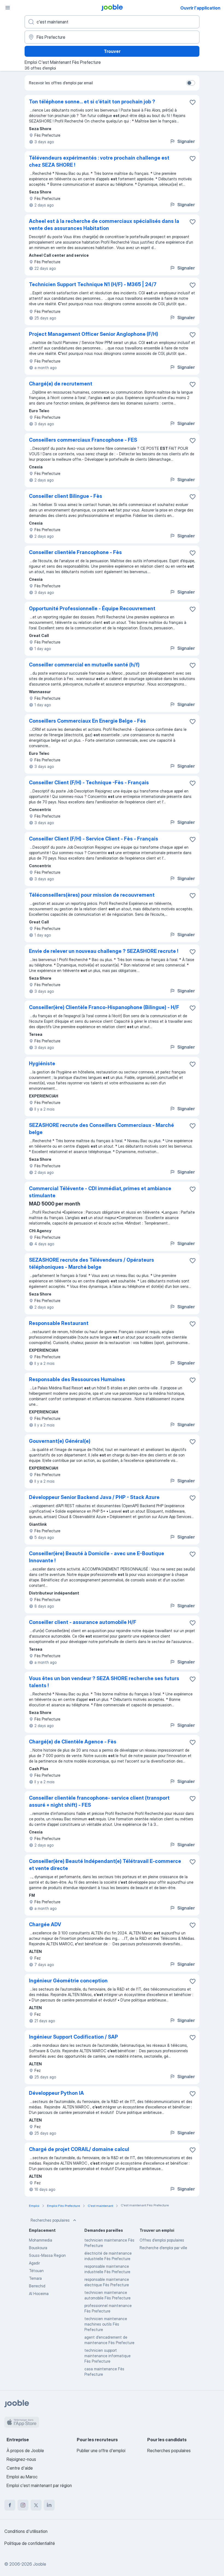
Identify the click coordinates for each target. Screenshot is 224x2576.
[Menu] (8, 8)
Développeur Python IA (56, 2093)
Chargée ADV (45, 1924)
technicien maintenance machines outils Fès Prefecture (106, 2324)
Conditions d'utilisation (26, 2531)
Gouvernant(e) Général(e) (60, 1441)
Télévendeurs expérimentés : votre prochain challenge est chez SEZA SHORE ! (99, 161)
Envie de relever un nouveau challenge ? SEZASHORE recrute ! (104, 951)
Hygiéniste (42, 1063)
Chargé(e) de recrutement (61, 384)
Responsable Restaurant (59, 1323)
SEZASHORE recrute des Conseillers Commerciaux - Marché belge (101, 1129)
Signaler (186, 141)
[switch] (191, 83)
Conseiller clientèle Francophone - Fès (75, 552)
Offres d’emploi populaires (162, 2240)
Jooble (40, 2564)
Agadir (34, 2263)
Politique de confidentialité (30, 2543)
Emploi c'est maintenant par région (39, 2485)
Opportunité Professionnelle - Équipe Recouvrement (92, 608)
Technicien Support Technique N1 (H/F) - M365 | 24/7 (93, 284)
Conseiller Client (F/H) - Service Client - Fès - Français (94, 839)
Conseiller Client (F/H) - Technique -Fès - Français (89, 783)
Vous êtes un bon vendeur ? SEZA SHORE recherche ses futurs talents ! (104, 1682)
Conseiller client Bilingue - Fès (66, 496)
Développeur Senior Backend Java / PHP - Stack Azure (94, 1497)
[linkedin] (49, 2505)
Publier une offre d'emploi (101, 2451)
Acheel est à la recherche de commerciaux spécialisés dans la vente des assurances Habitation (104, 225)
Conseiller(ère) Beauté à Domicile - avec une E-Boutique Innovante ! (97, 1557)
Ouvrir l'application (200, 8)
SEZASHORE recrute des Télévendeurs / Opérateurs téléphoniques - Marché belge (92, 1263)
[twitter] (36, 2505)
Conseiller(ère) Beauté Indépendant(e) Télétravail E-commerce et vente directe (105, 1865)
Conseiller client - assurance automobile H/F (83, 1622)
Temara (35, 2278)
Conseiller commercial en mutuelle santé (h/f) (84, 665)
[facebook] (10, 2505)
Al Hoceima (39, 2294)
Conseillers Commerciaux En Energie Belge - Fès (87, 721)
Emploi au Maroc (22, 2477)
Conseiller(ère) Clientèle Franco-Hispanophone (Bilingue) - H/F (104, 1007)
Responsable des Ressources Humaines (77, 1379)
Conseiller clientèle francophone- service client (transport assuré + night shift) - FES (99, 1801)
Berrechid (37, 2286)
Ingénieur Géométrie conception (68, 1981)
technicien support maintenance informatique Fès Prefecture (107, 2356)
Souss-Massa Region (47, 2255)
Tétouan (36, 2271)
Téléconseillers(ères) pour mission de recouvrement (92, 895)
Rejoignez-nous (21, 2459)
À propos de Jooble (25, 2451)
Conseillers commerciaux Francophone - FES (83, 440)
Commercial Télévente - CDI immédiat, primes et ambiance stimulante (100, 1192)
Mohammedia (41, 2240)
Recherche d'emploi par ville (163, 2248)
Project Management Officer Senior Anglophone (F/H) (94, 334)
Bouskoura (38, 2248)
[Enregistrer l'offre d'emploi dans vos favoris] (193, 102)
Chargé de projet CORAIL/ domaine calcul (79, 2149)
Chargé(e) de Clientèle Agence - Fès (73, 1742)
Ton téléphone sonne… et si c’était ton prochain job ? (92, 102)
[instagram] (23, 2505)
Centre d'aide (20, 2468)
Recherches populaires (50, 2220)
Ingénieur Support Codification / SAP (73, 2037)
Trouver (112, 51)
